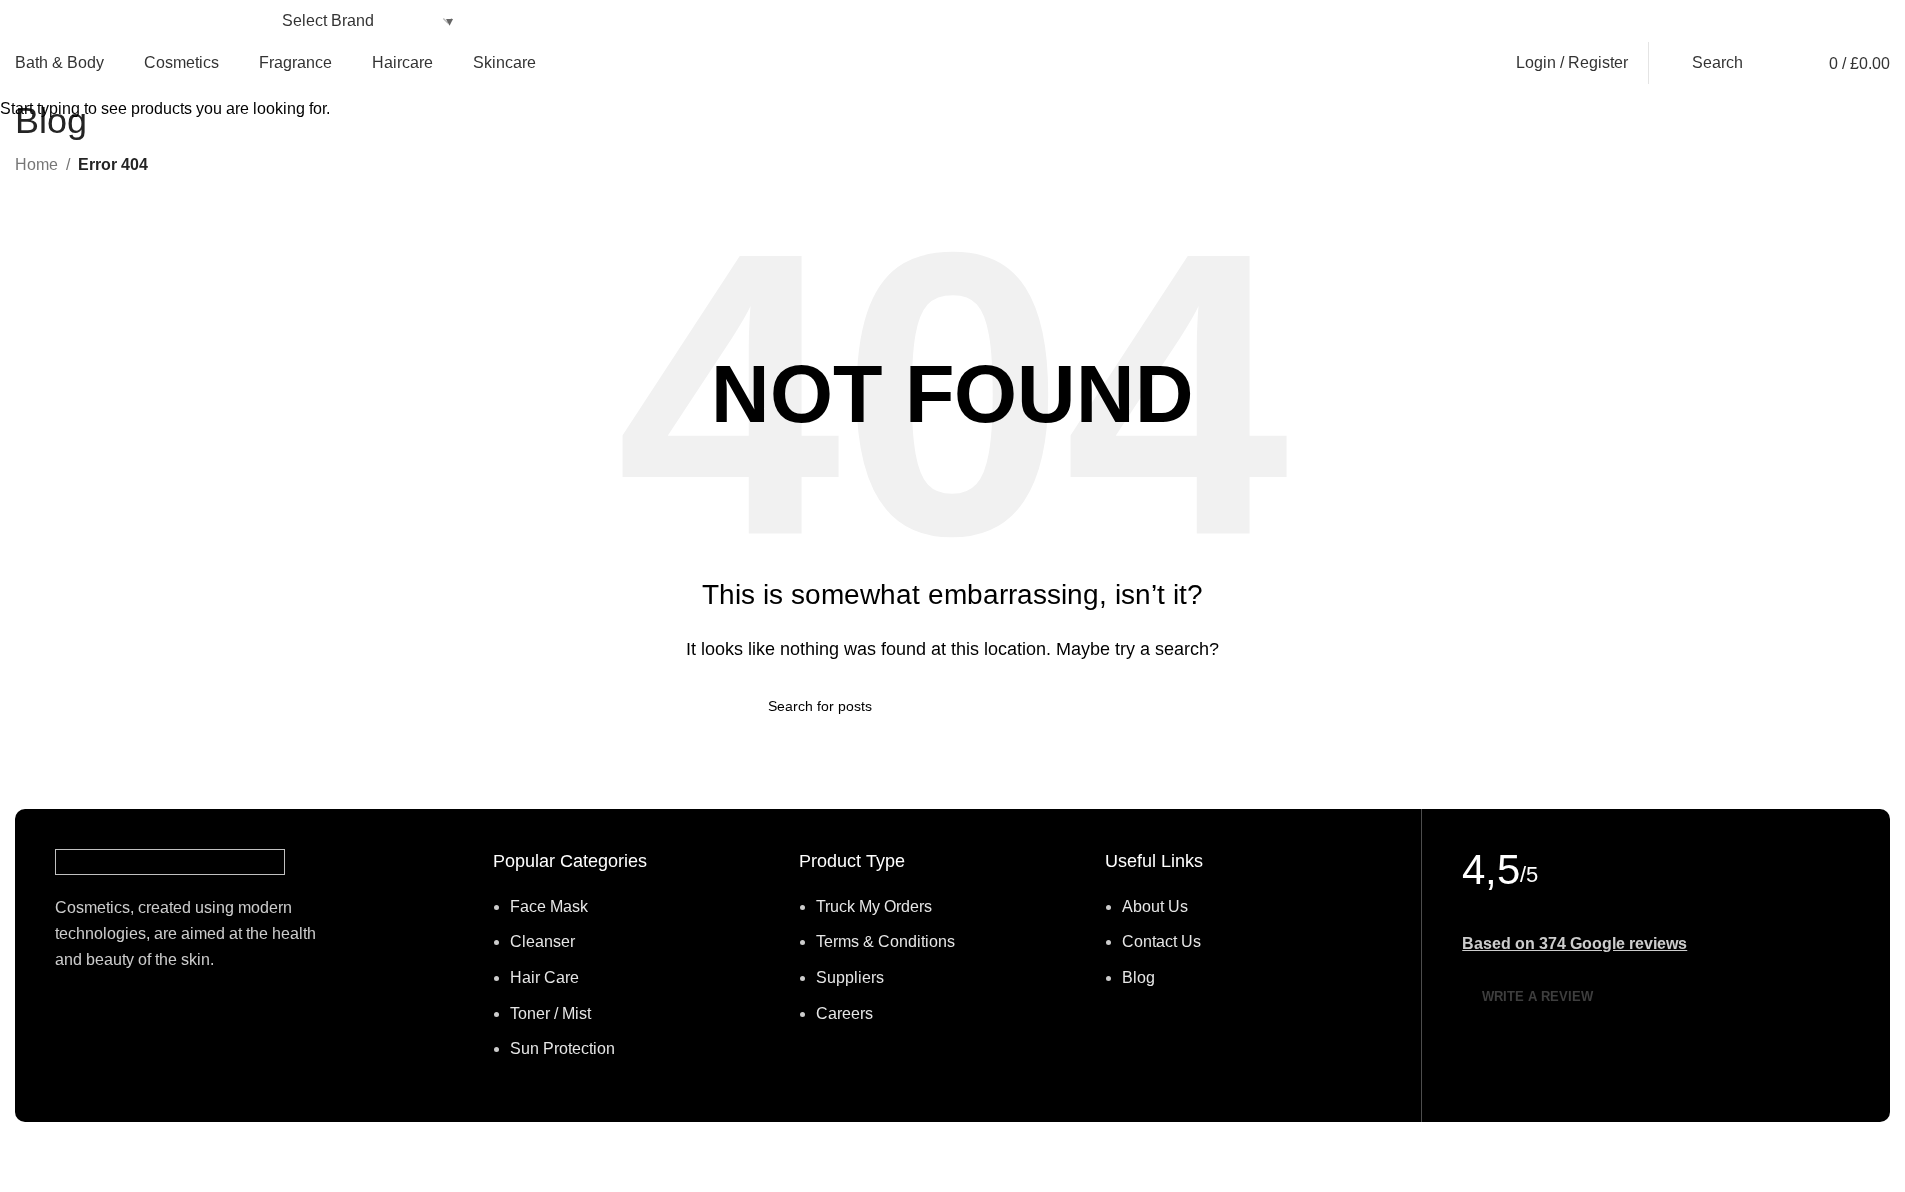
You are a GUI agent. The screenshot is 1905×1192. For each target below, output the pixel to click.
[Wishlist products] (1774, 63)
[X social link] (1612, 21)
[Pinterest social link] (1636, 21)
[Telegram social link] (1684, 21)
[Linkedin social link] (1660, 21)
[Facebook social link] (1588, 21)
